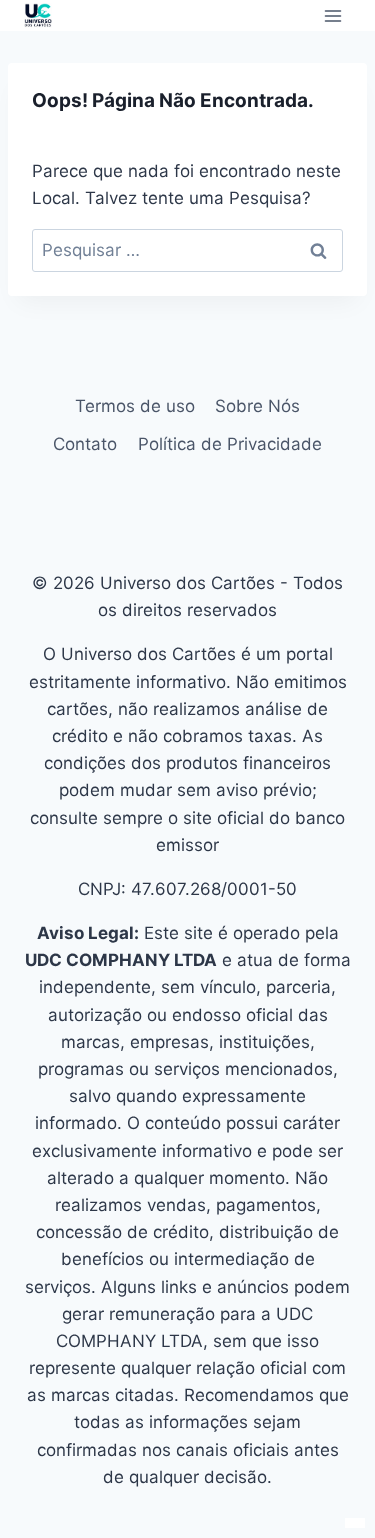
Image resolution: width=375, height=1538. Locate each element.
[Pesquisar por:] (187, 250)
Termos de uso (135, 406)
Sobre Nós (257, 406)
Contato (85, 444)
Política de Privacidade (230, 444)
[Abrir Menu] (332, 15)
